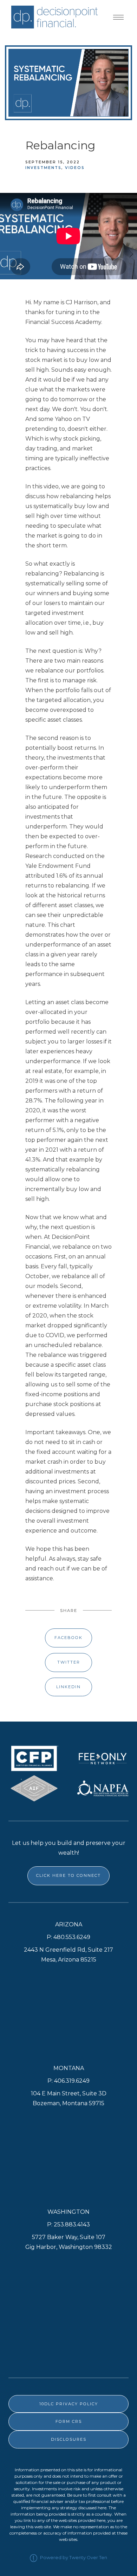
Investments (43, 168)
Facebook (68, 1638)
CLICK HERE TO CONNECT (68, 1875)
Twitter (69, 1662)
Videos (75, 168)
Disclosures (69, 2439)
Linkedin (68, 1687)
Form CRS (69, 2421)
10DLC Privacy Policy (69, 2404)
